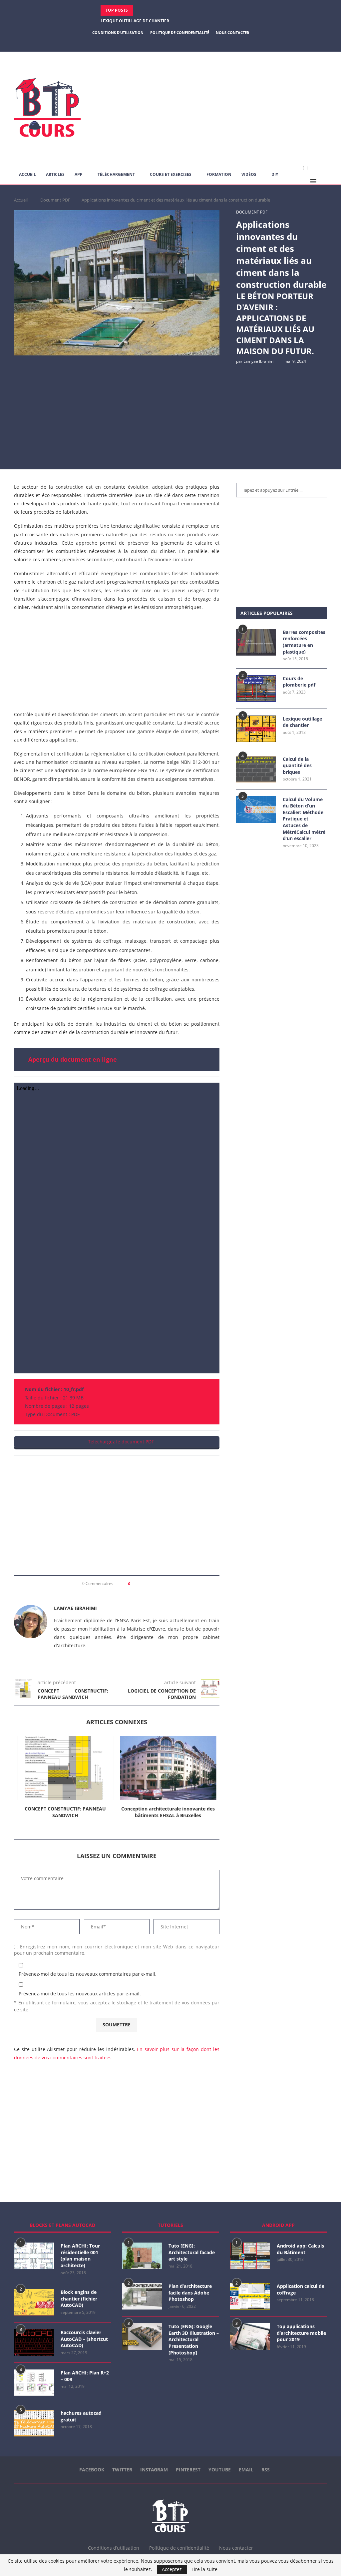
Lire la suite (204, 2569)
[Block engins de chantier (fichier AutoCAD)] (34, 2302)
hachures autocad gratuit (81, 2416)
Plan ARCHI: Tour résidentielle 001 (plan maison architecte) (80, 2256)
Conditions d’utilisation (118, 32)
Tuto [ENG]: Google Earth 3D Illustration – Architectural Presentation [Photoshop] (194, 2339)
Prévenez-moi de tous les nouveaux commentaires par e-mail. (88, 1974)
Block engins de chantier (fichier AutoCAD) (79, 2299)
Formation (219, 174)
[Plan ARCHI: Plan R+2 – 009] (34, 2383)
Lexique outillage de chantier (302, 722)
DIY (275, 174)
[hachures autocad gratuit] (34, 2423)
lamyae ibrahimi (259, 361)
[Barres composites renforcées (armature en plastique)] (256, 642)
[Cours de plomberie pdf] (256, 689)
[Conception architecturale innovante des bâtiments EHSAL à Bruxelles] (168, 1768)
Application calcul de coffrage (301, 2289)
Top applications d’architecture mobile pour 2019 (301, 2333)
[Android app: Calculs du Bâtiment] (250, 2256)
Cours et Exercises (171, 174)
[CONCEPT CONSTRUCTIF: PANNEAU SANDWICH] (65, 1768)
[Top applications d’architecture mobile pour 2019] (250, 2336)
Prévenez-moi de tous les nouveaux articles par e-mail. (80, 1994)
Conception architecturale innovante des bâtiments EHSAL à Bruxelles (168, 1812)
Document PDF (55, 200)
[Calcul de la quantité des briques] (256, 769)
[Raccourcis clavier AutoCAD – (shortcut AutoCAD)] (34, 2342)
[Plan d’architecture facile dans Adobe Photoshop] (142, 2296)
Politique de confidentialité (180, 32)
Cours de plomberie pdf (299, 682)
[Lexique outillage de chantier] (256, 729)
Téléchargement (116, 174)
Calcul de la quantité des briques (297, 766)
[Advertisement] (224, 108)
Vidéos (249, 174)
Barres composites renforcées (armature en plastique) (304, 642)
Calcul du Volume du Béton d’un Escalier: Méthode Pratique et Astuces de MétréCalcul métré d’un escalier (304, 819)
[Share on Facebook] (137, 1584)
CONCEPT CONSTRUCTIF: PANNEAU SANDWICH (65, 1812)
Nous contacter (232, 32)
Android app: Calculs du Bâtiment (300, 2249)
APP (79, 174)
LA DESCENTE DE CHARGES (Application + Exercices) (155, 21)
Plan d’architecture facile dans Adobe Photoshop (190, 2293)
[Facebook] (154, 42)
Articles (55, 174)
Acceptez (172, 2569)
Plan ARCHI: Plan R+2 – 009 (85, 2376)
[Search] (324, 181)
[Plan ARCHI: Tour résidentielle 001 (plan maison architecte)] (34, 2256)
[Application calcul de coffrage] (250, 2296)
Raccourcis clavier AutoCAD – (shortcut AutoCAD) (84, 2339)
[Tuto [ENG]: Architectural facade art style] (142, 2256)
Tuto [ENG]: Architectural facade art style (192, 2252)
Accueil (27, 174)
